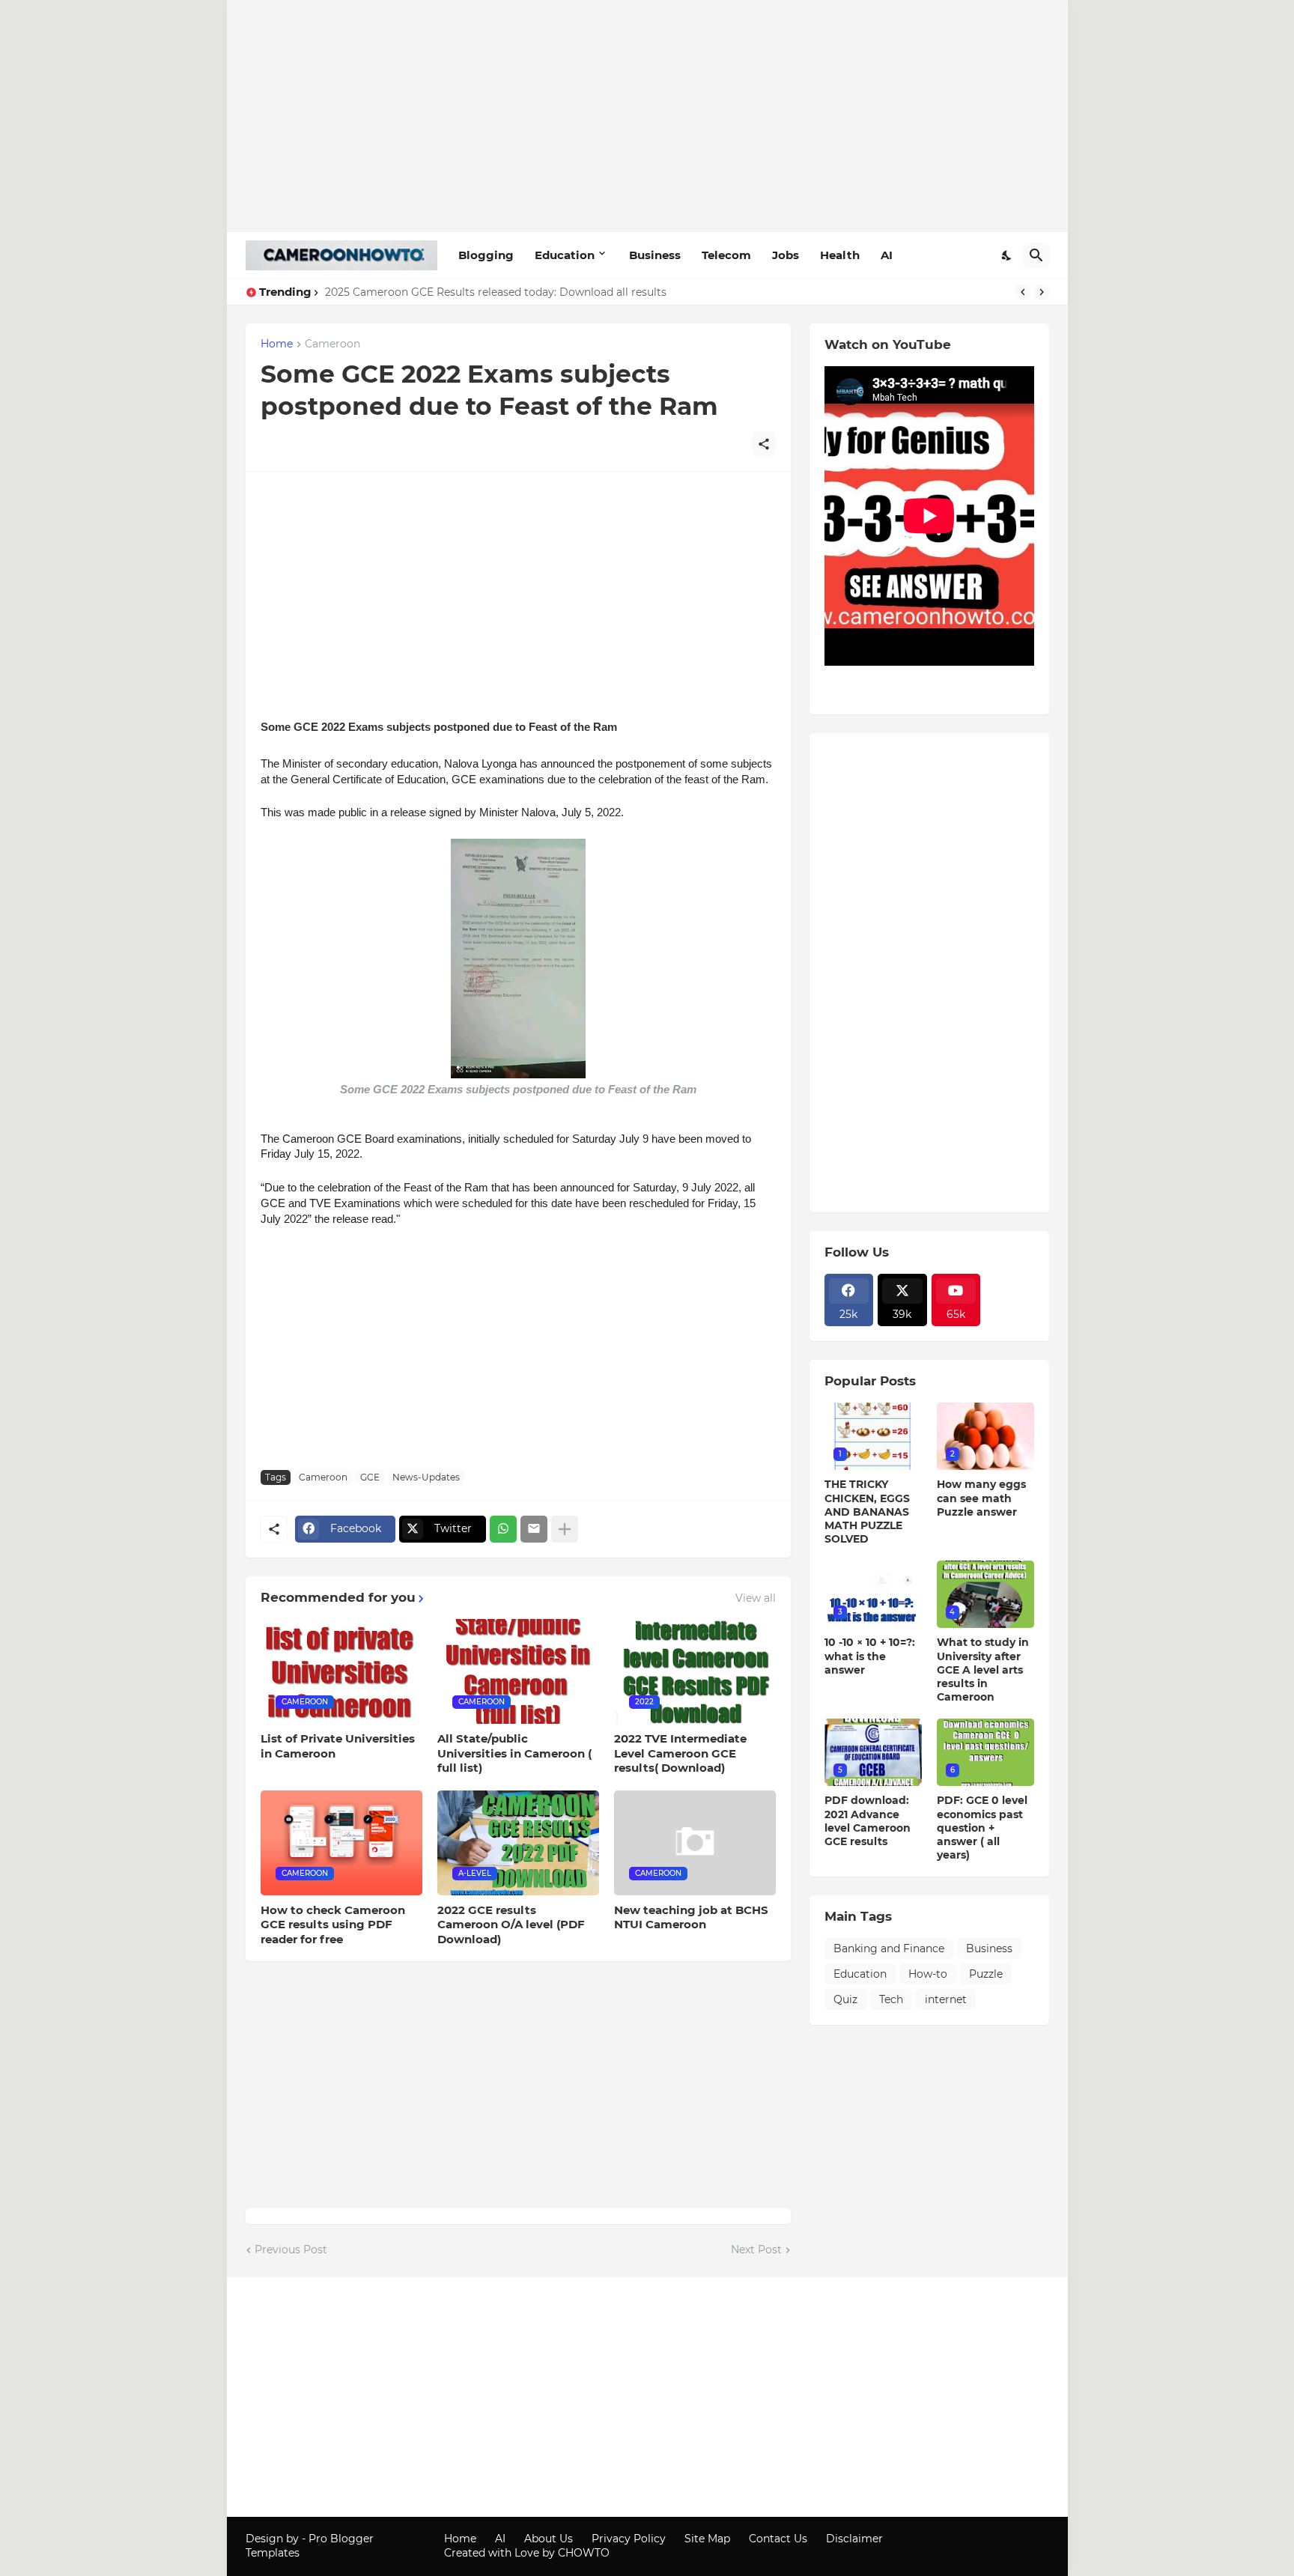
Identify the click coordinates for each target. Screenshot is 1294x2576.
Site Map (707, 2539)
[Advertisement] (647, 116)
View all (756, 1598)
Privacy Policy (629, 2539)
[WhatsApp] (503, 1529)
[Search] (1036, 255)
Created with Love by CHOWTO (527, 2553)
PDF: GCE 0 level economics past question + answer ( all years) (982, 1828)
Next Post (756, 2250)
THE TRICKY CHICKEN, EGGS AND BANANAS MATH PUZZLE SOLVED (867, 1512)
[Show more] (565, 1529)
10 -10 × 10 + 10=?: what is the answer (870, 1656)
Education (565, 255)
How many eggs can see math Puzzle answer (981, 1498)
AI (887, 255)
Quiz (845, 1999)
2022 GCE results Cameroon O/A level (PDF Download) (511, 1925)
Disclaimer (854, 2539)
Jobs (786, 255)
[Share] (764, 444)
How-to (928, 1974)
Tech (891, 1999)
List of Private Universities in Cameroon (338, 1746)
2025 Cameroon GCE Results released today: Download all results (496, 292)
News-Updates (426, 1477)
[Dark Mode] (1007, 255)
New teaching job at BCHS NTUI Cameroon (691, 1917)
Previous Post (291, 2250)
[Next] (1042, 292)
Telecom (726, 255)
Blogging (486, 255)
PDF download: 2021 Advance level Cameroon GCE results (868, 1821)
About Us (549, 2539)
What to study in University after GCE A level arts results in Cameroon (983, 1670)
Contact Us (778, 2539)
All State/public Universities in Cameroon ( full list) (514, 1753)
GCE (370, 1477)
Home (277, 344)
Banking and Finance (889, 1948)
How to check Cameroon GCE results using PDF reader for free (333, 1925)
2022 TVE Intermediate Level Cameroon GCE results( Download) (680, 1753)
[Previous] (1023, 292)
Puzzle (986, 1974)
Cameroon (332, 344)
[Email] (534, 1529)
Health (840, 255)
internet (946, 1999)
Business (655, 255)
